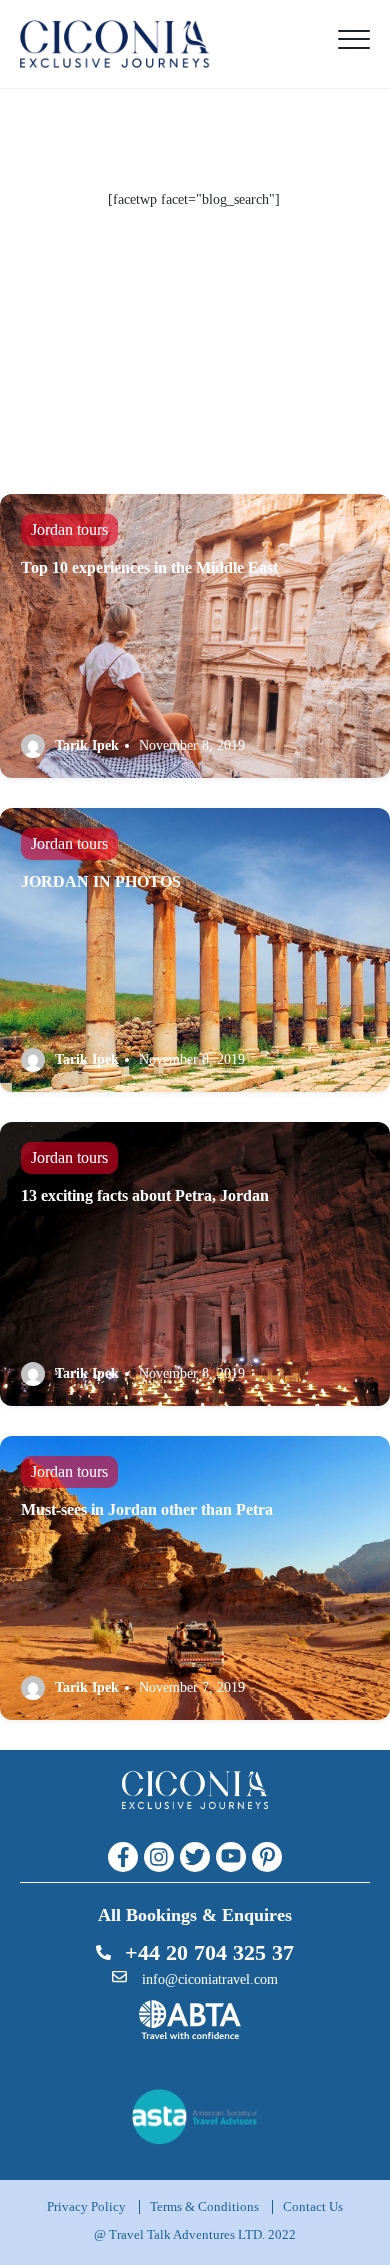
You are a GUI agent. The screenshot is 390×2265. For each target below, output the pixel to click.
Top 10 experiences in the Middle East (149, 567)
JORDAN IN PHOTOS (101, 881)
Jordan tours (69, 529)
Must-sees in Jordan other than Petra (147, 1509)
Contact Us (313, 2206)
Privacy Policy (86, 2206)
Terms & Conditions (204, 2206)
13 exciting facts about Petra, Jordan (145, 1195)
